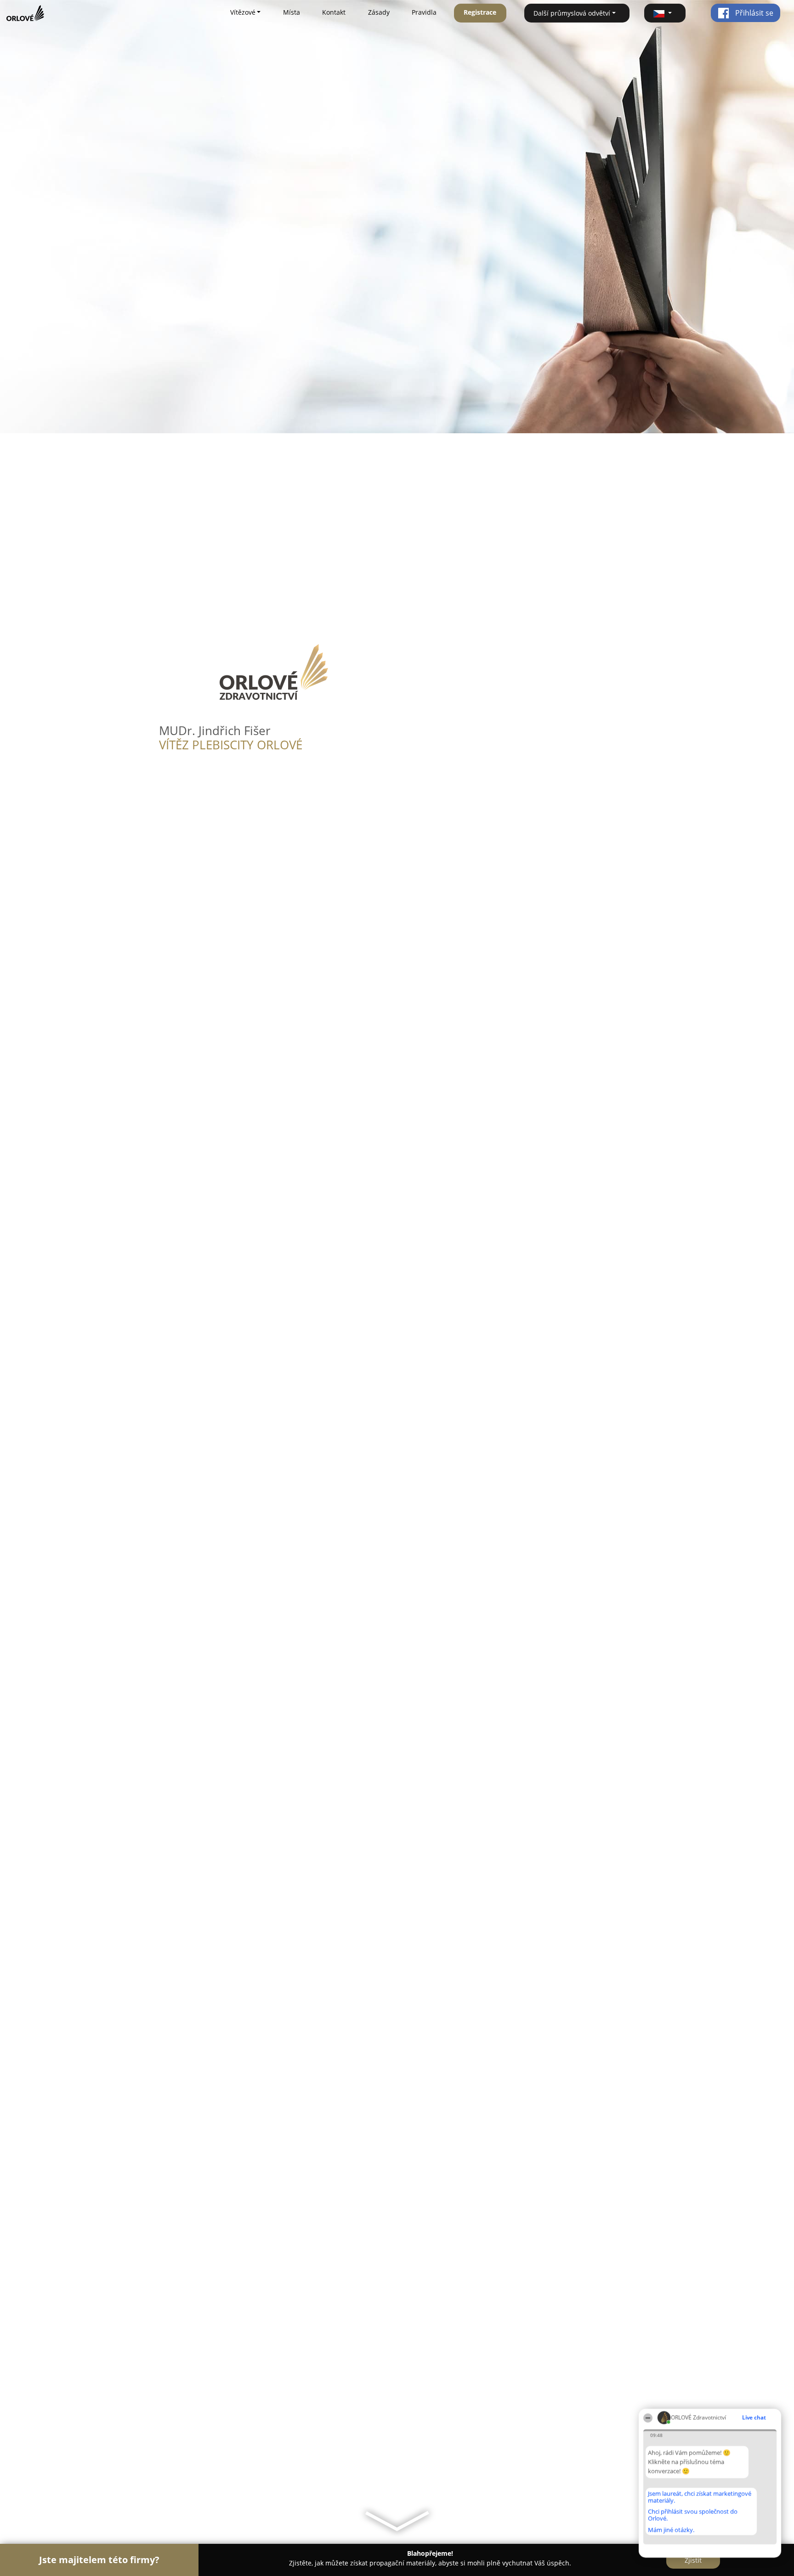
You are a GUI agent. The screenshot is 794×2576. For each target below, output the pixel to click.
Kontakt (334, 12)
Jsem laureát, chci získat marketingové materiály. (700, 2497)
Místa (292, 12)
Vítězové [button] (243, 12)
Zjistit (693, 2560)
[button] (665, 13)
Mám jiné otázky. (671, 2530)
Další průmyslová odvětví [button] (572, 13)
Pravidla (424, 12)
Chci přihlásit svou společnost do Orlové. (693, 2515)
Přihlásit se (753, 13)
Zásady (379, 12)
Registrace (480, 12)
